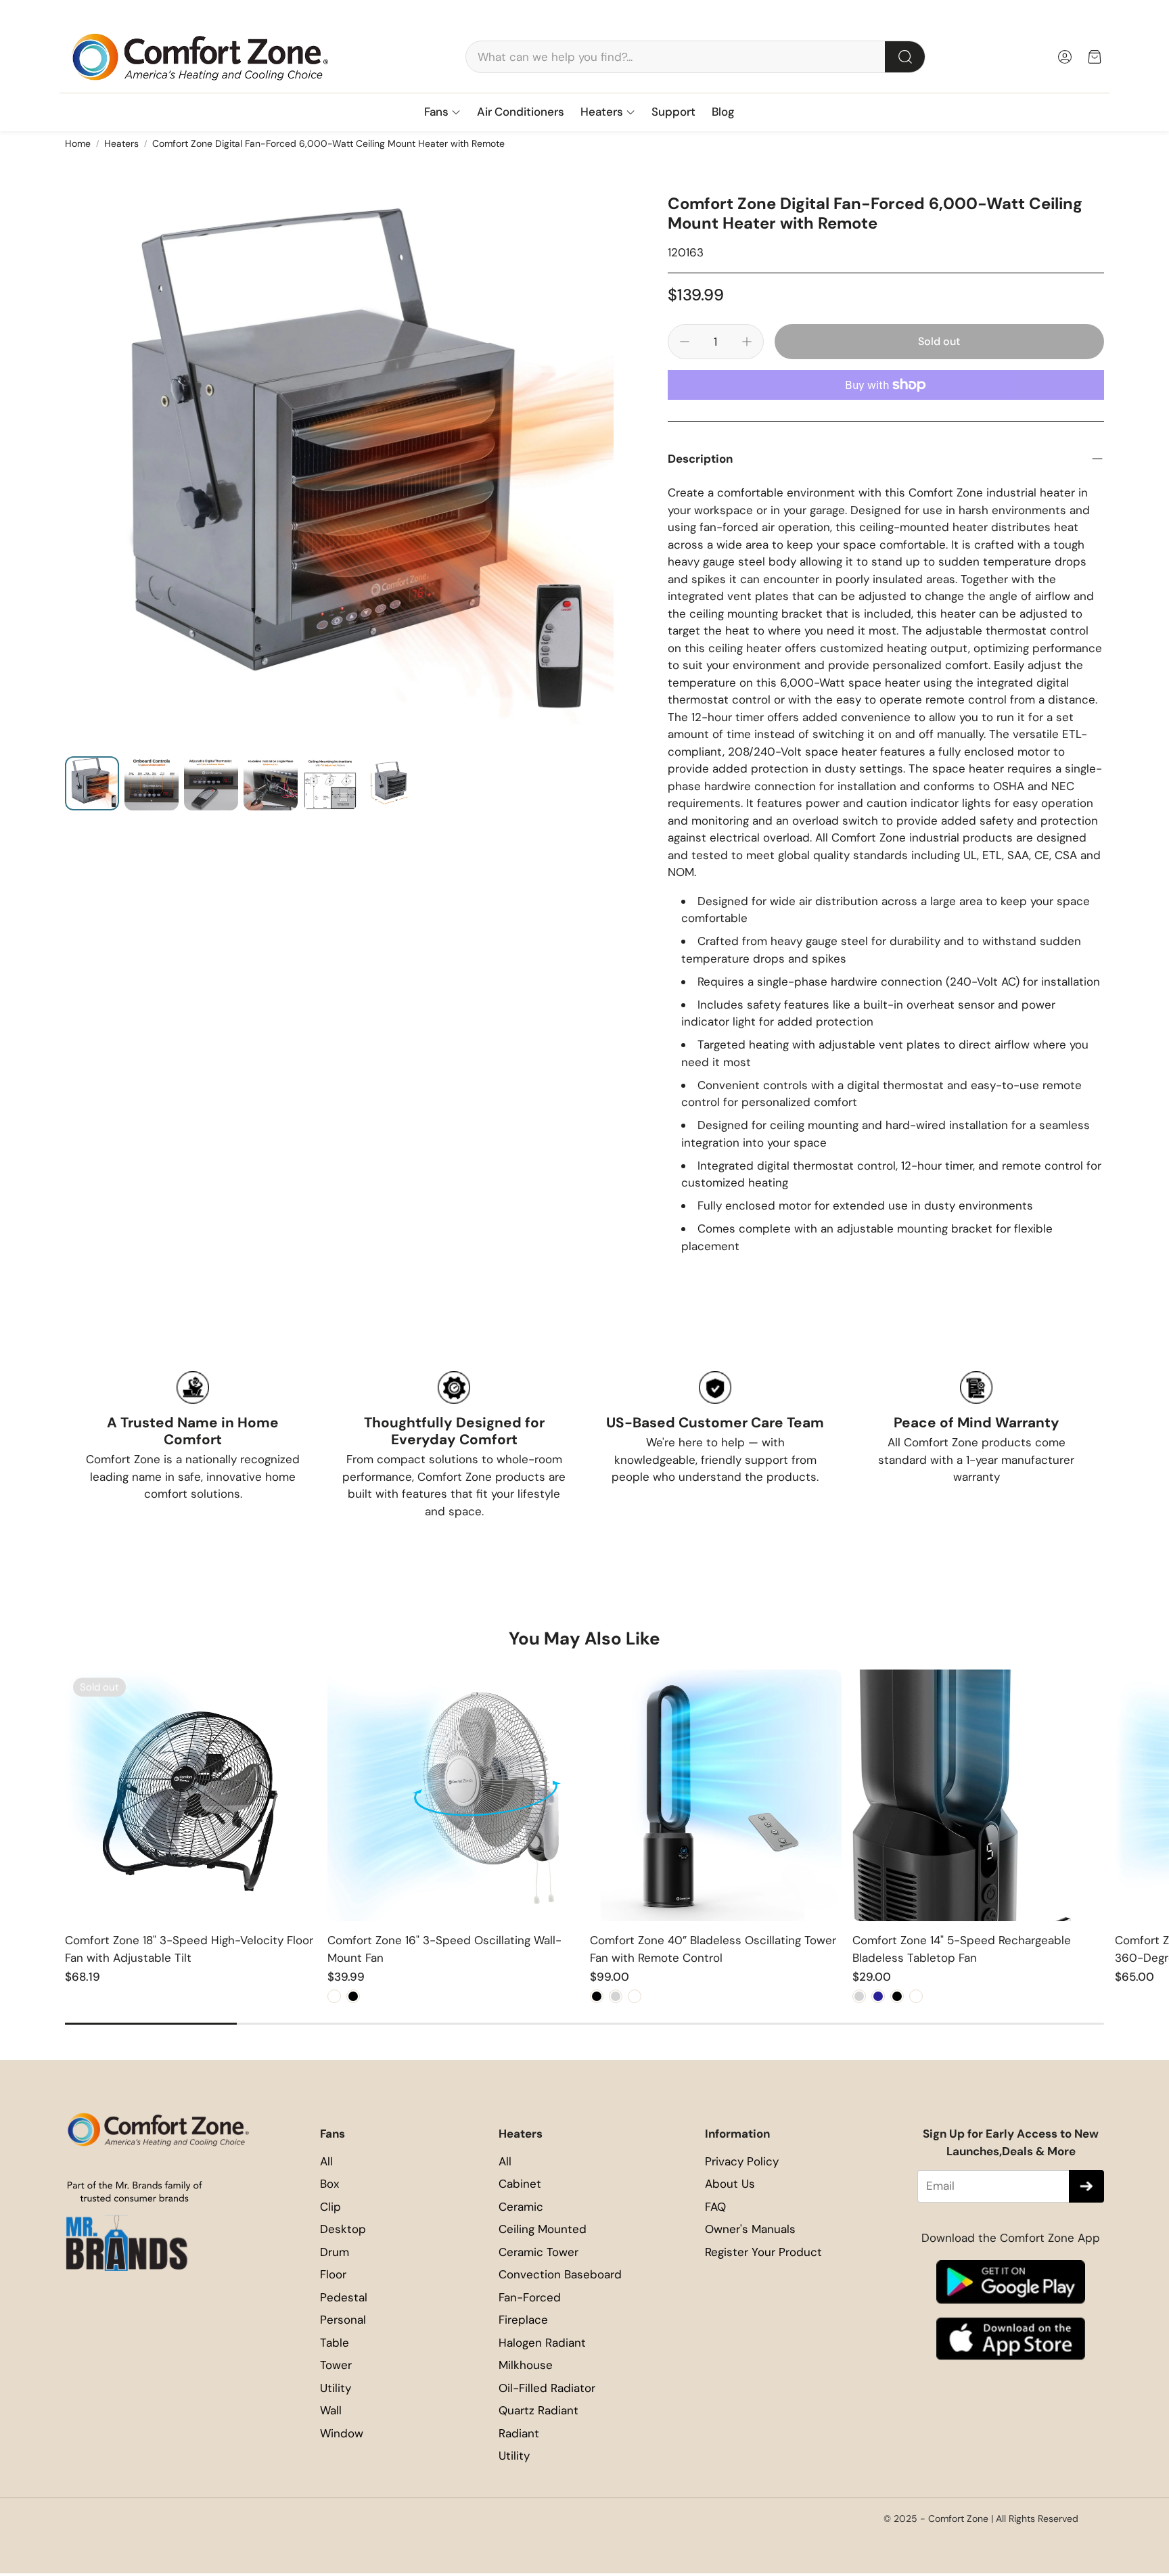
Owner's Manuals (750, 2229)
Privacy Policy (742, 2161)
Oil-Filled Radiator (547, 2388)
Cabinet (520, 2184)
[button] (695, 57)
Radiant (519, 2433)
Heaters (121, 143)
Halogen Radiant (542, 2343)
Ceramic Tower (538, 2252)
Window (342, 2433)
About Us (730, 2184)
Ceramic (521, 2207)
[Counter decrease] (685, 342)
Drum (335, 2252)
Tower (336, 2365)
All (326, 2161)
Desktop (343, 2229)
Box (329, 2184)
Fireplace (523, 2320)
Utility (336, 2388)
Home (78, 143)
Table (335, 2343)
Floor (333, 2274)
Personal (343, 2320)
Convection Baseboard (560, 2274)
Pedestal (344, 2297)
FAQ (715, 2207)
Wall (331, 2410)
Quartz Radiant (538, 2410)
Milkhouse (526, 2365)
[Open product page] (453, 1795)
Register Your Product (763, 2252)
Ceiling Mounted (543, 2229)
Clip (330, 2207)
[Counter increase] (747, 342)
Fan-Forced (530, 2297)
